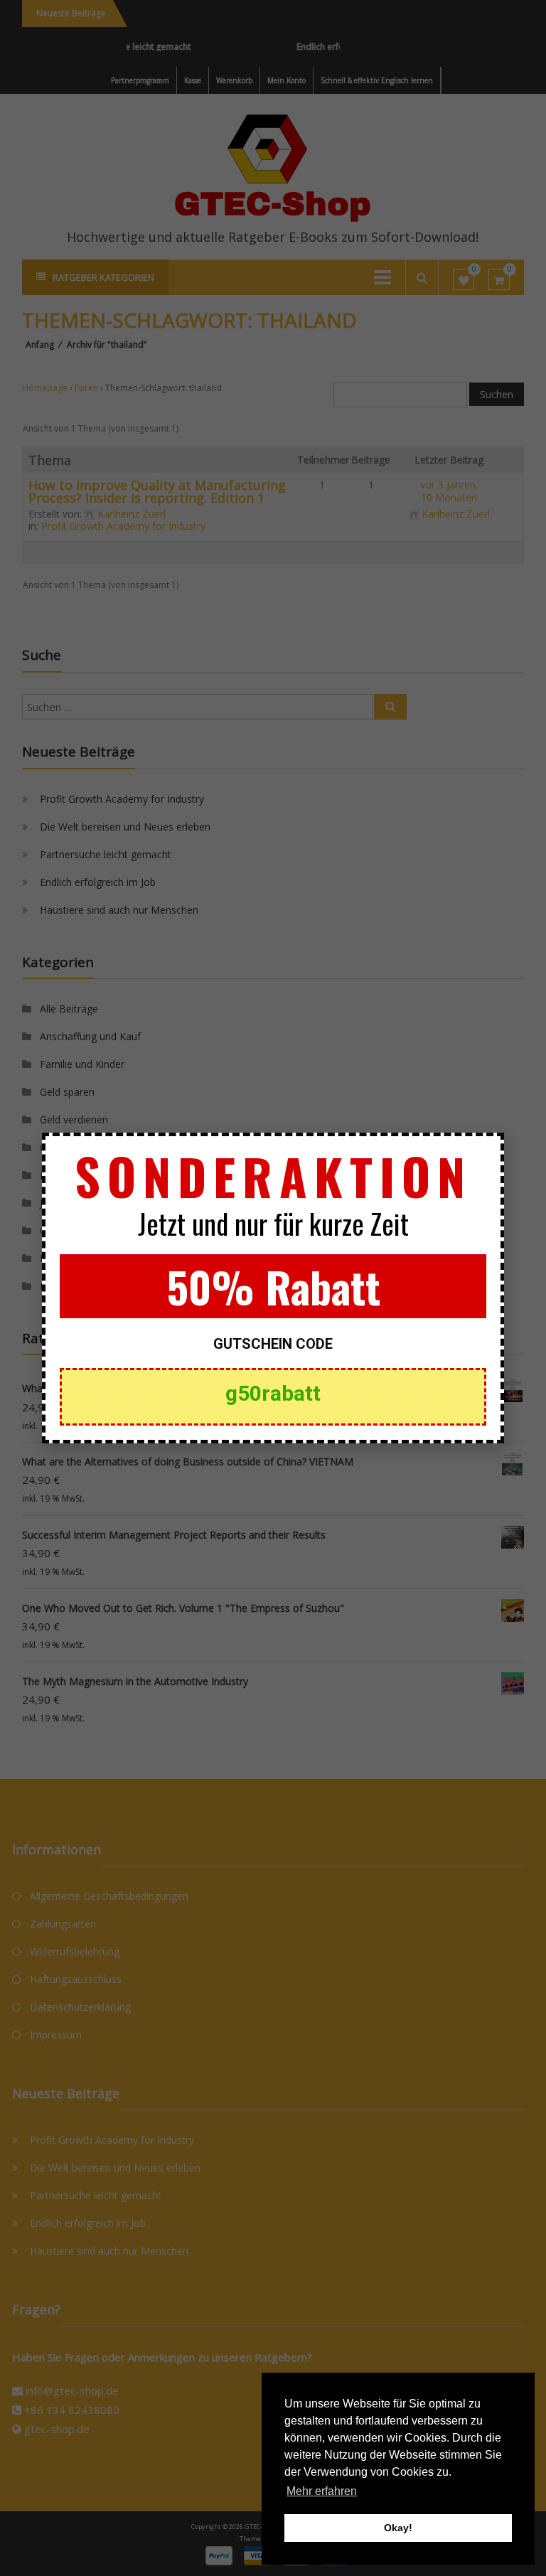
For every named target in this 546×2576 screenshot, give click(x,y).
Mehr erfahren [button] (322, 2491)
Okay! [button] (398, 2528)
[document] (273, 1288)
